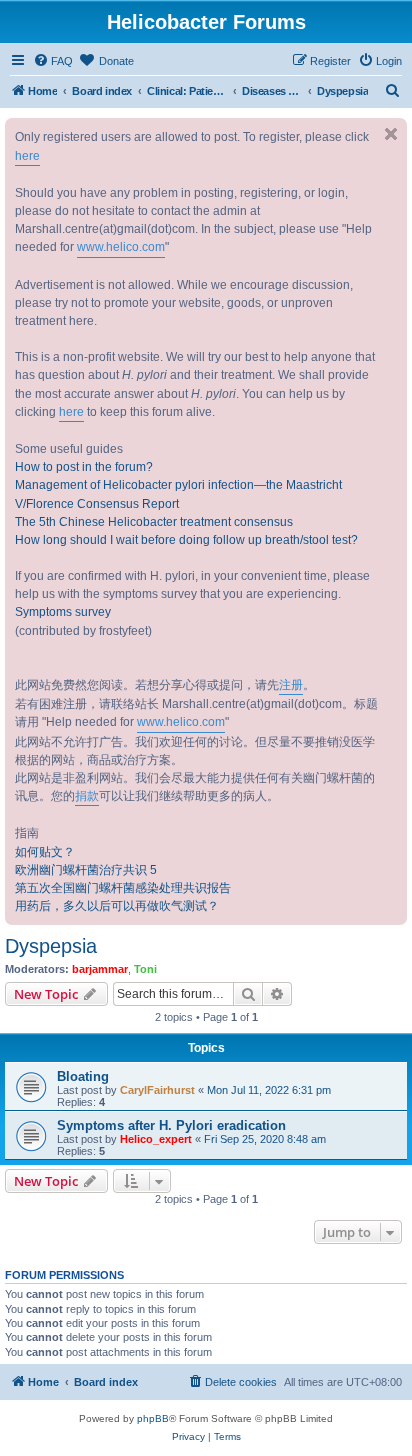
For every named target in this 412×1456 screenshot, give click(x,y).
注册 (291, 685)
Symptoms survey (63, 612)
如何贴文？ (45, 852)
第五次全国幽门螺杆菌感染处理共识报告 (123, 888)
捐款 (87, 796)
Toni (145, 969)
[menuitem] (53, 61)
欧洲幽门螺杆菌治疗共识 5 (86, 870)
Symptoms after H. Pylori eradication (171, 1125)
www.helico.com (121, 247)
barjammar (100, 969)
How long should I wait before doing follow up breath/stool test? (186, 540)
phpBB (153, 1418)
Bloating (83, 1076)
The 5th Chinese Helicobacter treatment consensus (154, 522)
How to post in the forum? (84, 467)
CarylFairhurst (157, 1090)
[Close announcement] (391, 134)
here (27, 156)
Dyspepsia (51, 946)
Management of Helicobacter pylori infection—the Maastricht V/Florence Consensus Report (178, 494)
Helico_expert (156, 1139)
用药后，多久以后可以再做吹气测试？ (117, 906)
